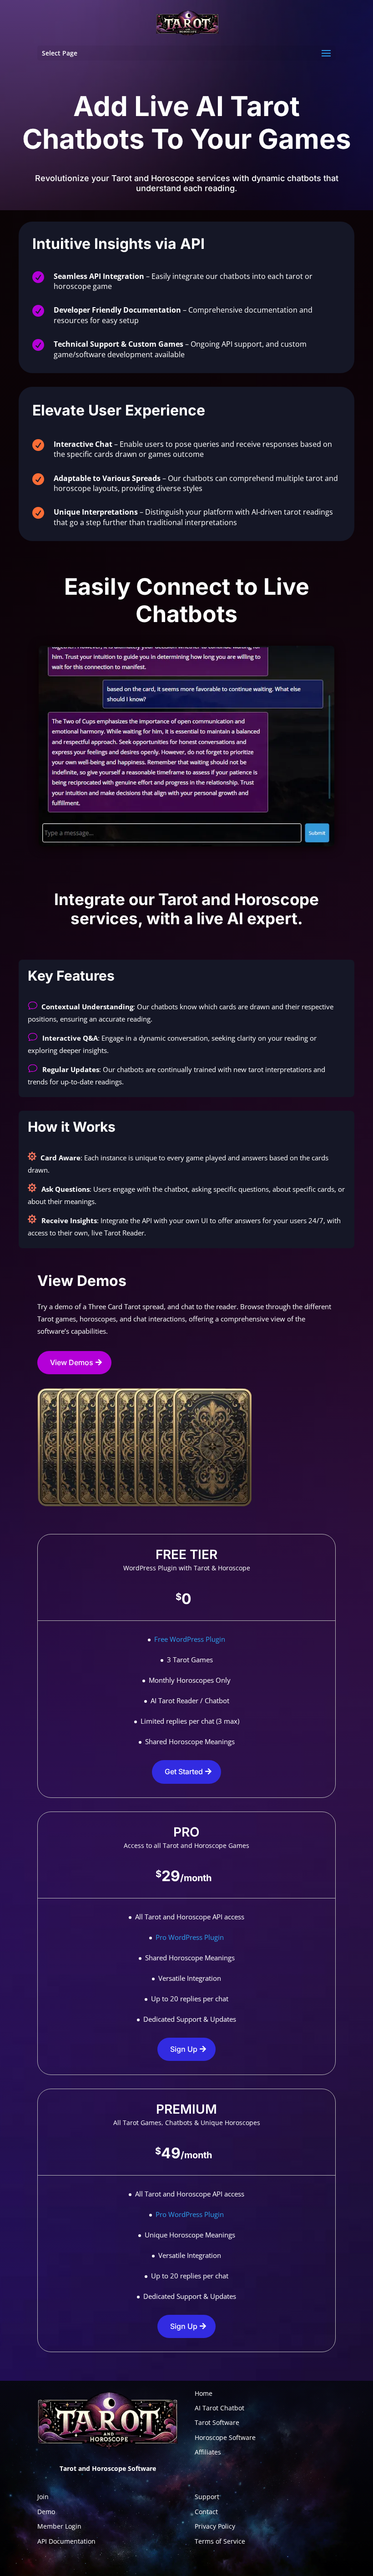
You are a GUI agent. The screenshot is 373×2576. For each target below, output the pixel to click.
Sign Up (184, 2049)
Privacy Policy (215, 2526)
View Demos (72, 1362)
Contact (206, 2512)
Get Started (184, 1771)
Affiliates (208, 2452)
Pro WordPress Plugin (190, 1937)
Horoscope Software (225, 2437)
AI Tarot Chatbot (219, 2408)
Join (43, 2497)
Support (207, 2497)
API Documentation (66, 2541)
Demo (46, 2512)
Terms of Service (220, 2541)
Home (204, 2393)
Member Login (59, 2526)
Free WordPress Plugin (190, 1639)
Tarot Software (217, 2422)
